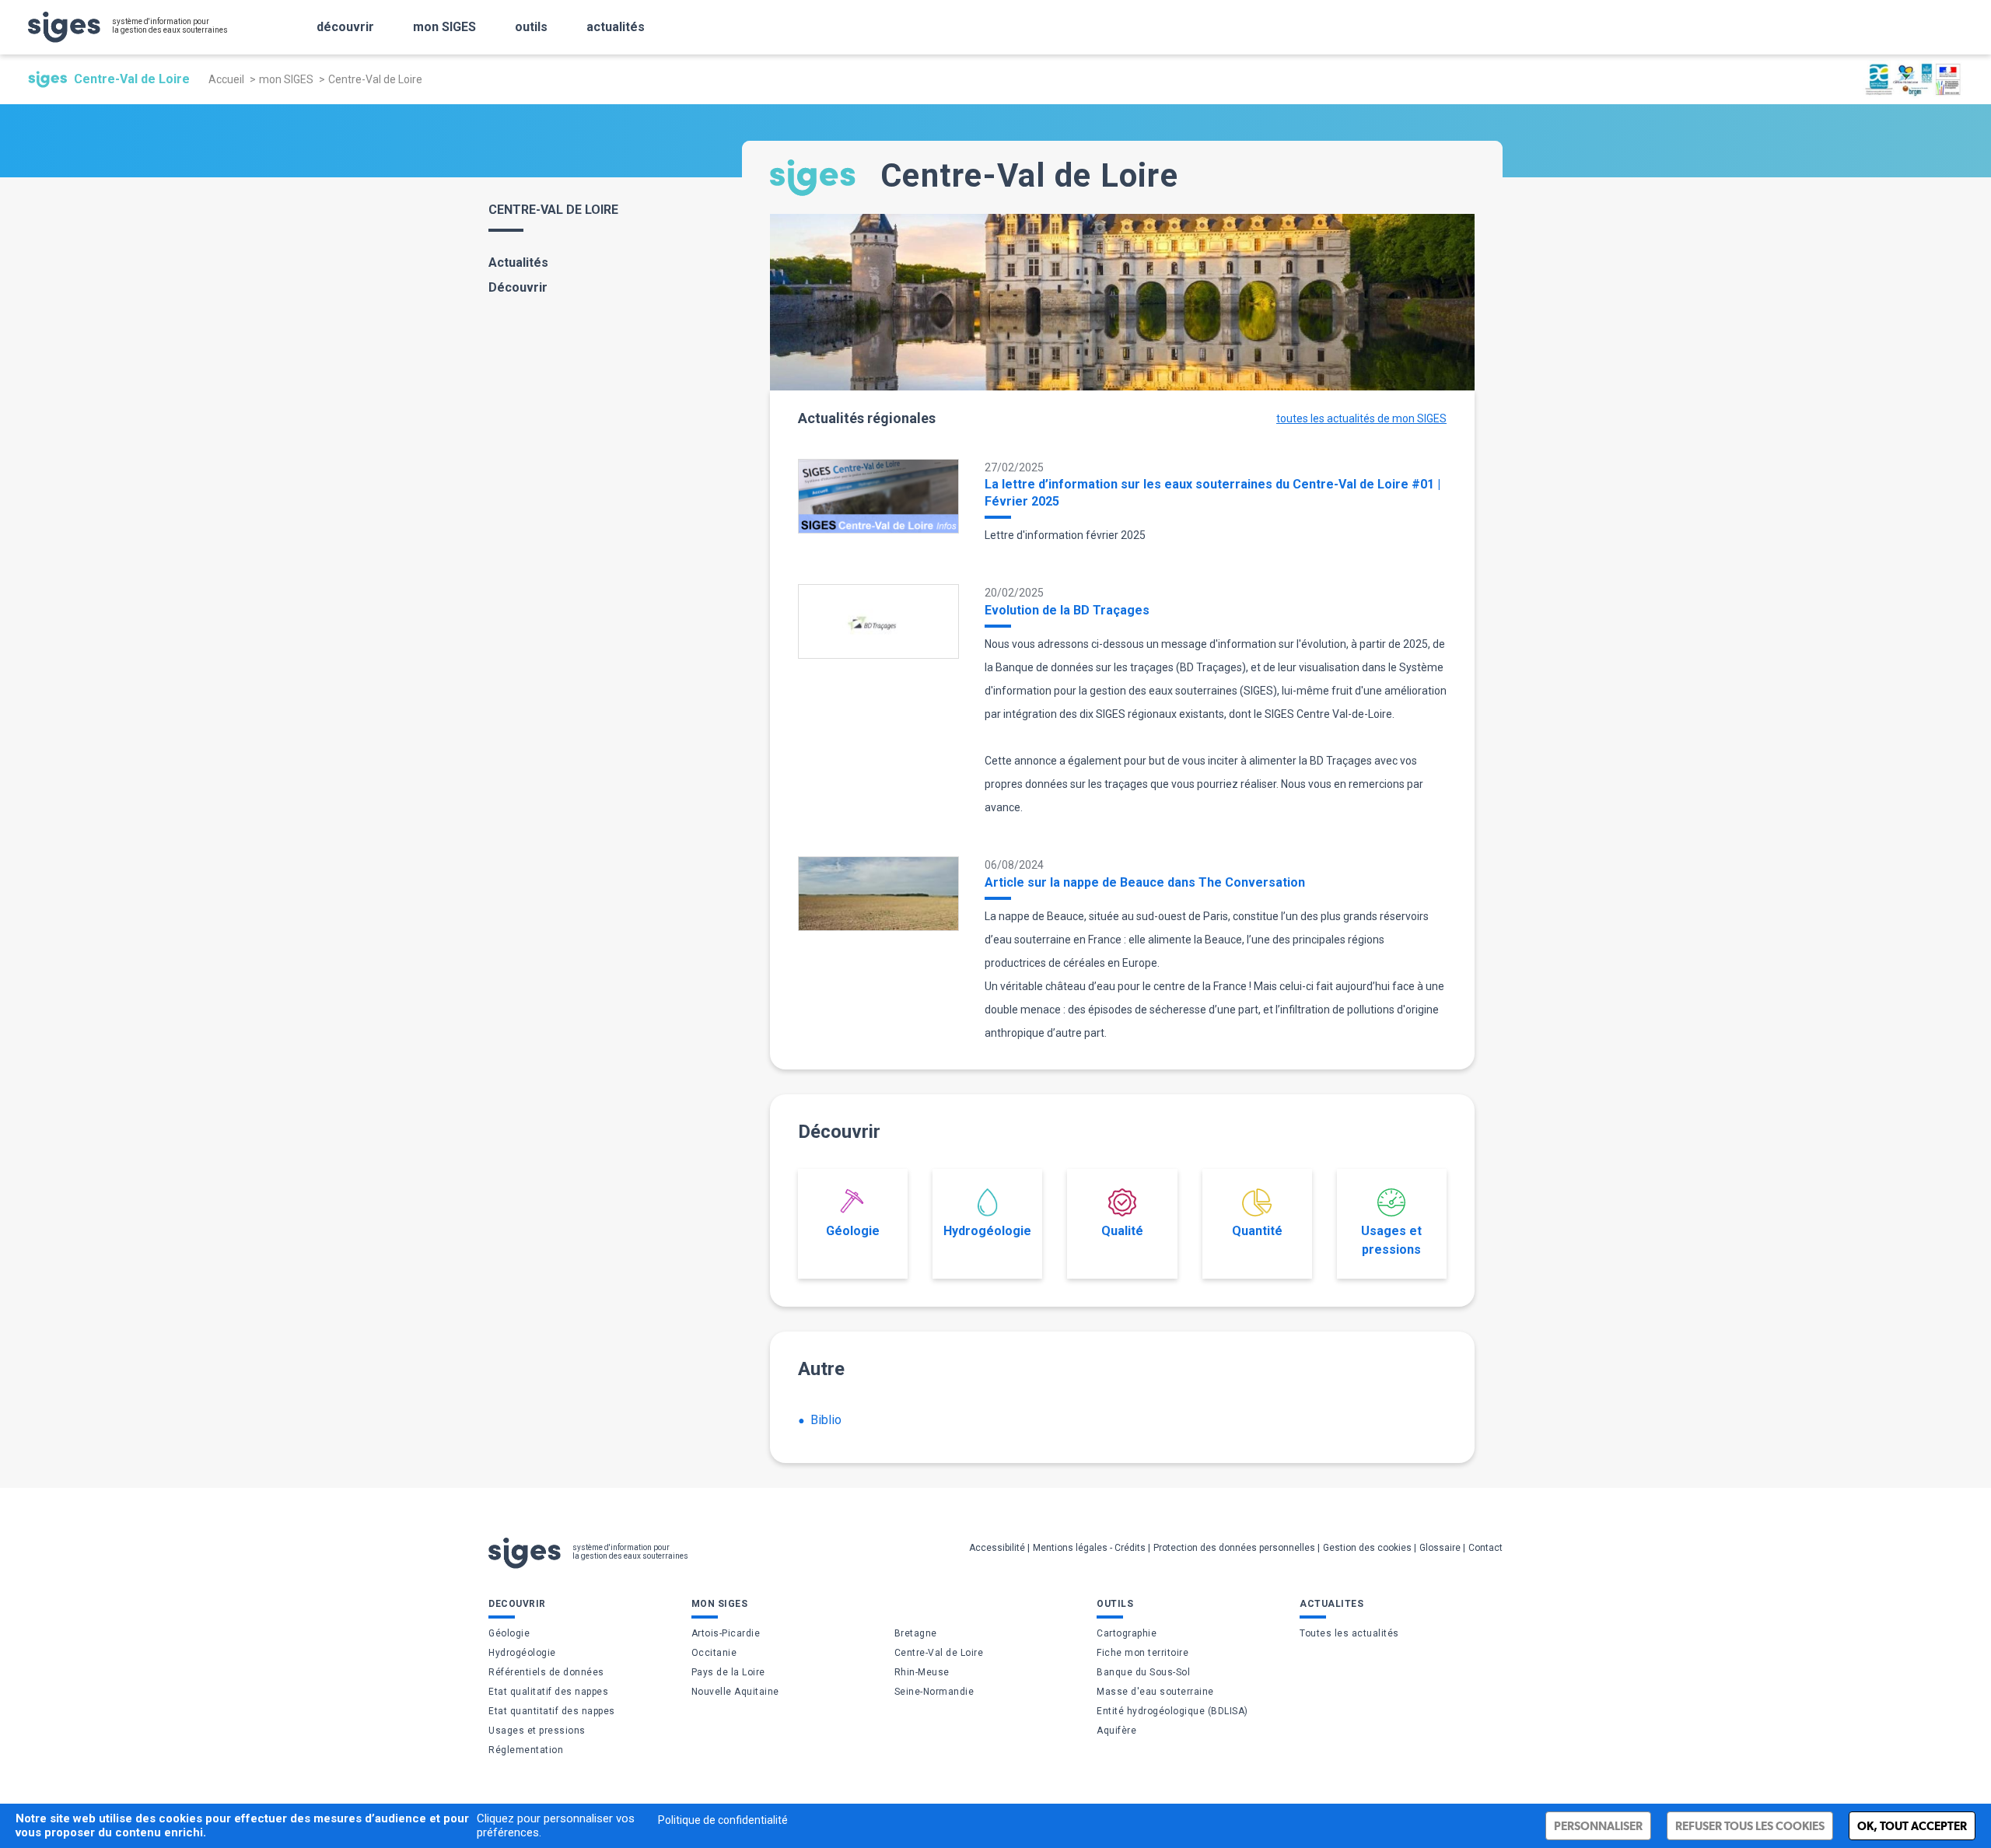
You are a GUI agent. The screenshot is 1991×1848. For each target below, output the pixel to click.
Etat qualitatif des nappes (548, 1692)
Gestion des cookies (1367, 1548)
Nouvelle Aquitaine (735, 1692)
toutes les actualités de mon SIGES (1361, 418)
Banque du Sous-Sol (1143, 1672)
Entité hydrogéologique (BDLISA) (1172, 1711)
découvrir (345, 27)
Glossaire (1440, 1548)
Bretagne (916, 1633)
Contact (1485, 1548)
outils (531, 27)
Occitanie (714, 1653)
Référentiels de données (546, 1672)
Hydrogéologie (987, 1231)
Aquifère (1116, 1731)
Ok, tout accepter (1912, 1826)
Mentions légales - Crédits (1089, 1548)
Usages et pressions (1391, 1240)
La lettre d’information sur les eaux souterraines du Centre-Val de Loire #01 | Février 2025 (1212, 493)
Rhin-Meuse (922, 1672)
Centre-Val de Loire (939, 1653)
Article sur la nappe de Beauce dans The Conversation (1145, 882)
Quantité (1257, 1231)
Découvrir (518, 287)
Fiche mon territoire (1142, 1653)
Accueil (226, 79)
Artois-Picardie (726, 1633)
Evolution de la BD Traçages (1067, 610)
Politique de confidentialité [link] (723, 1820)
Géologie (853, 1231)
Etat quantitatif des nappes (552, 1711)
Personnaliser (1598, 1826)
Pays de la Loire (728, 1672)
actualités (616, 27)
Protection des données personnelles (1234, 1548)
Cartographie (1127, 1633)
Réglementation (526, 1750)
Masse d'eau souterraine (1155, 1692)
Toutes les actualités (1349, 1633)
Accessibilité (997, 1548)
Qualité (1122, 1231)
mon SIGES (444, 27)
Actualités (518, 262)
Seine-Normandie (934, 1692)
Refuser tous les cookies (1750, 1826)
